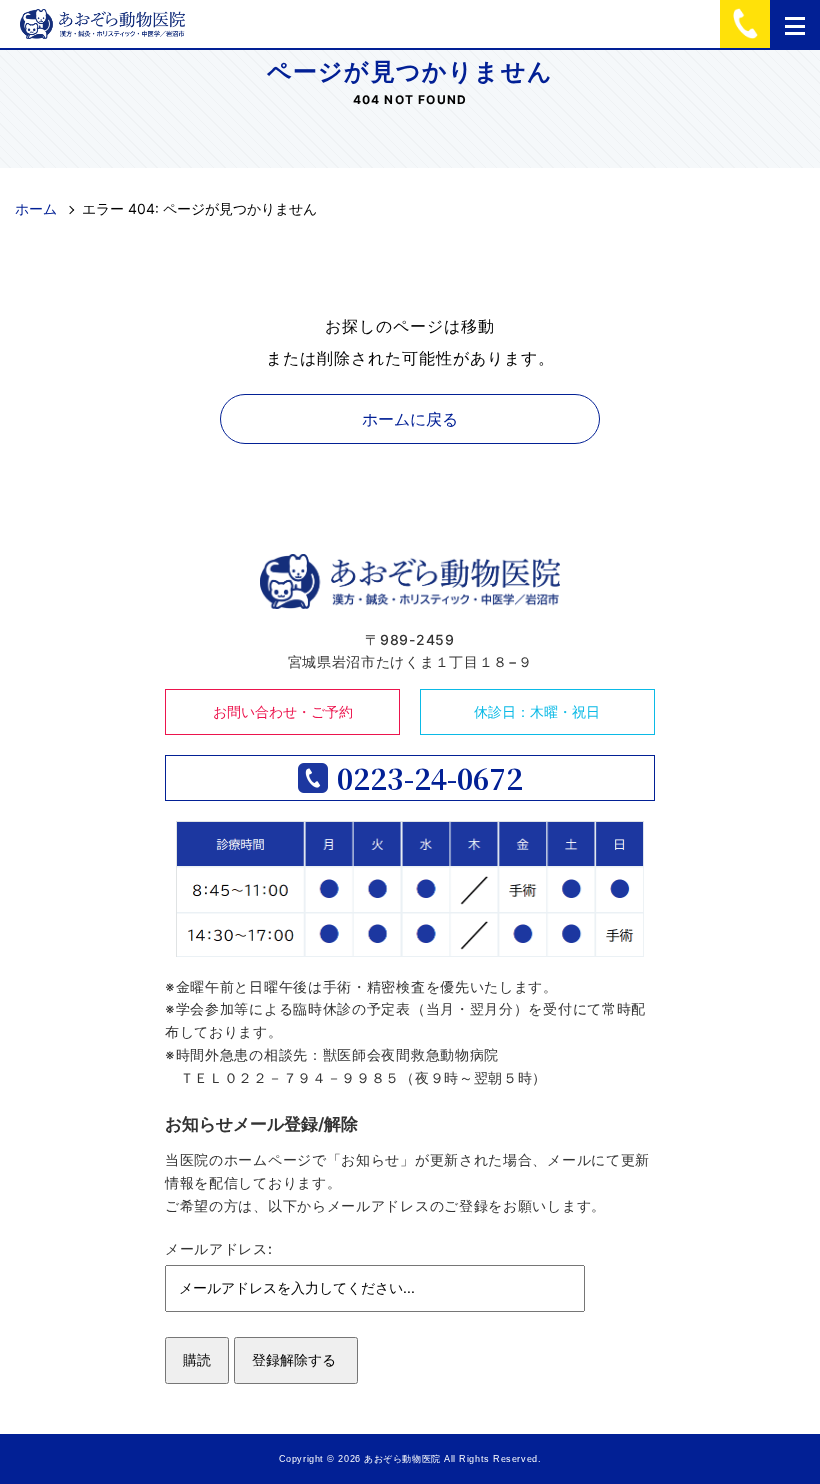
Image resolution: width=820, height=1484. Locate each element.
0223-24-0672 (430, 778)
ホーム (36, 208)
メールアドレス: (219, 1248)
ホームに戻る (410, 419)
